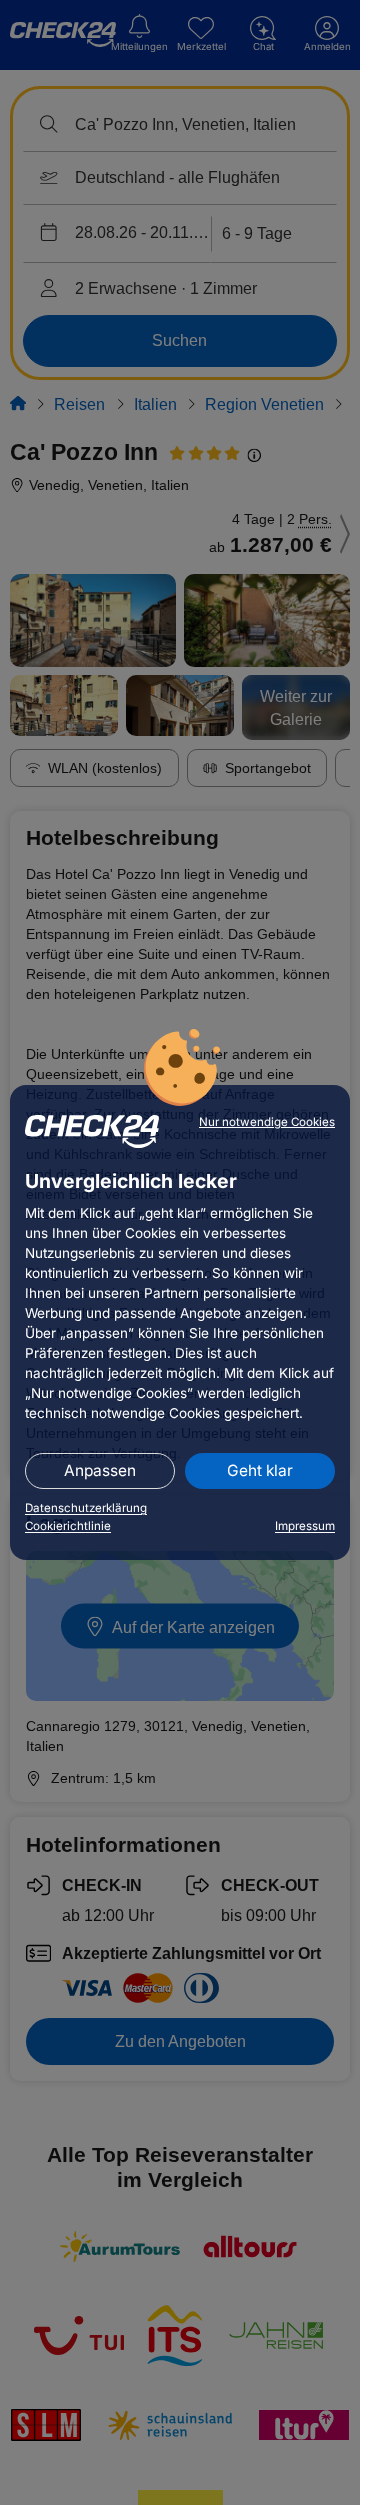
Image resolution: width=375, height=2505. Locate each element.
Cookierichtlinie (68, 1526)
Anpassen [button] (100, 1470)
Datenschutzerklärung (86, 1508)
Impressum (305, 1526)
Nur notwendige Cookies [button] (267, 1122)
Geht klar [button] (260, 1470)
